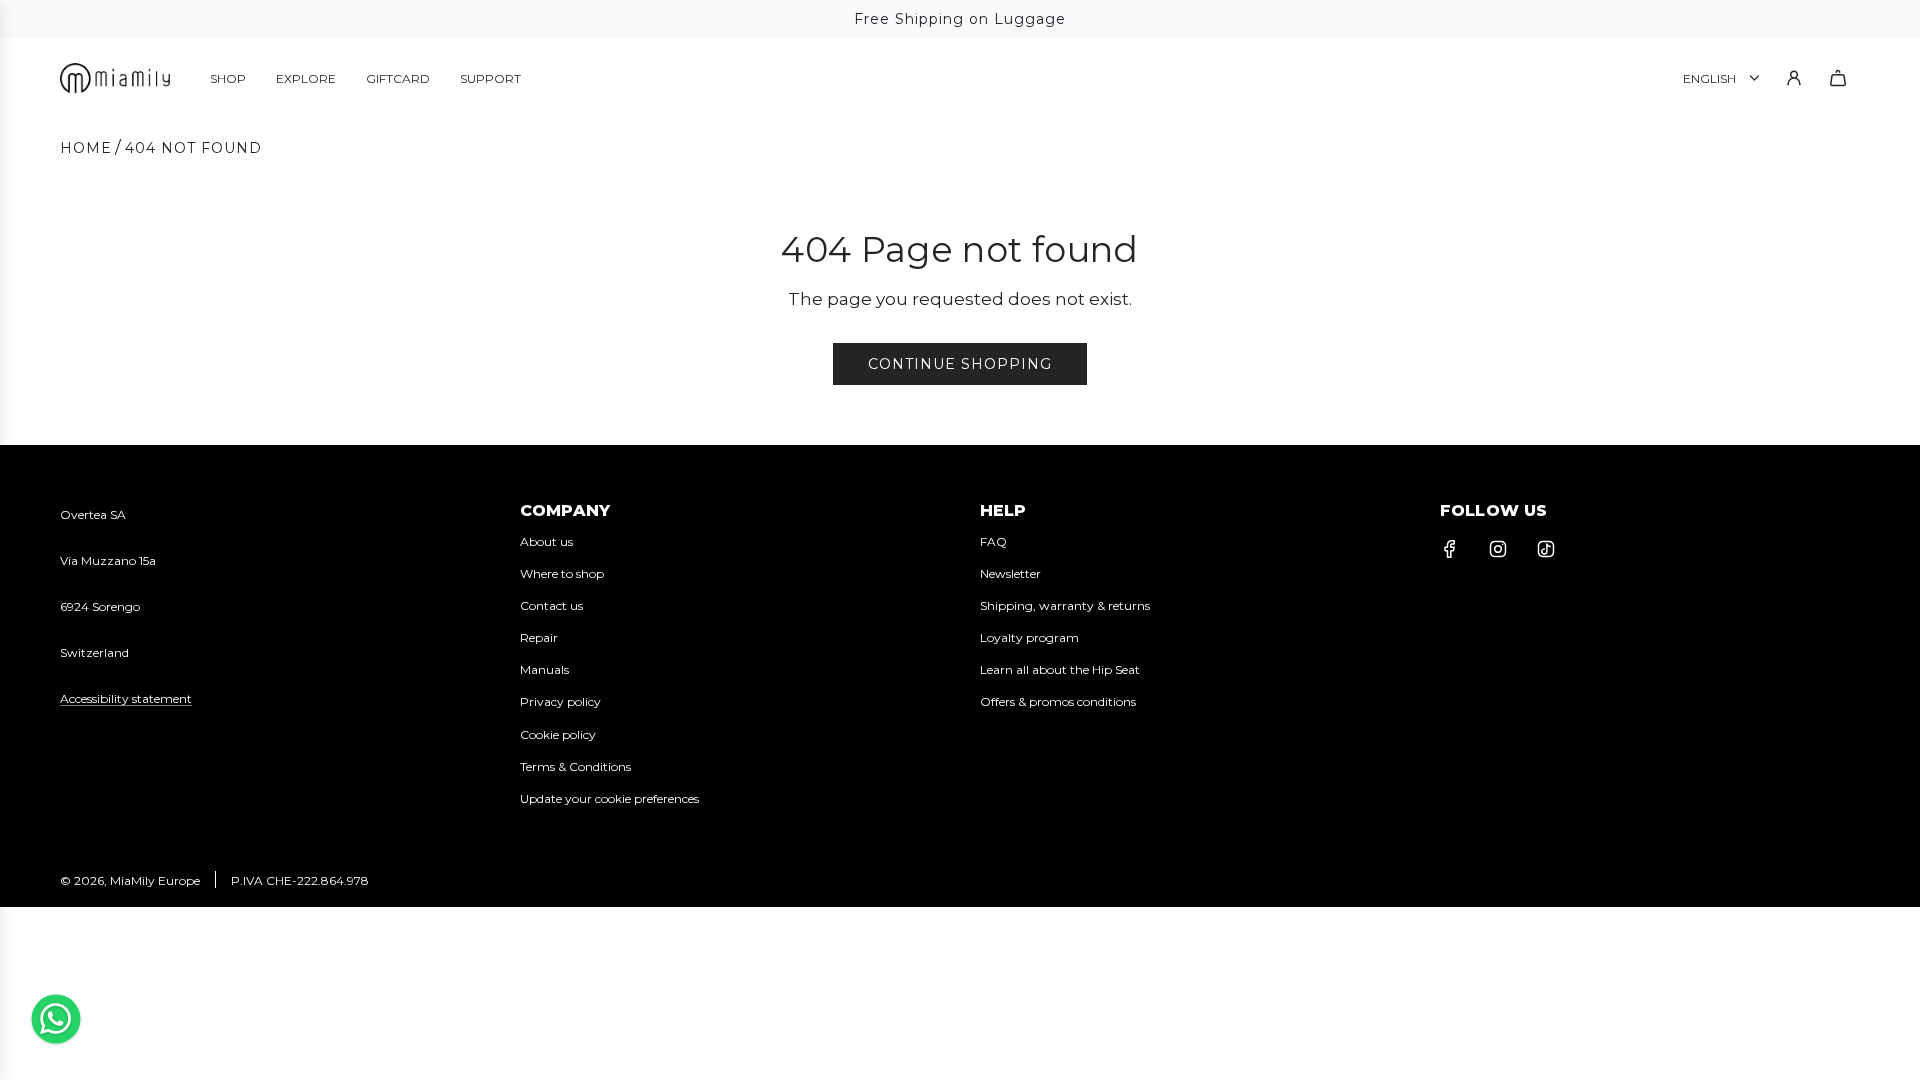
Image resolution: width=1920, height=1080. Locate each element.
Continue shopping (960, 364)
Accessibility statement (126, 698)
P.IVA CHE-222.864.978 (300, 880)
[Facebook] (1450, 549)
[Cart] (1838, 78)
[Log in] (1794, 78)
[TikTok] (1546, 549)
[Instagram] (1498, 549)
